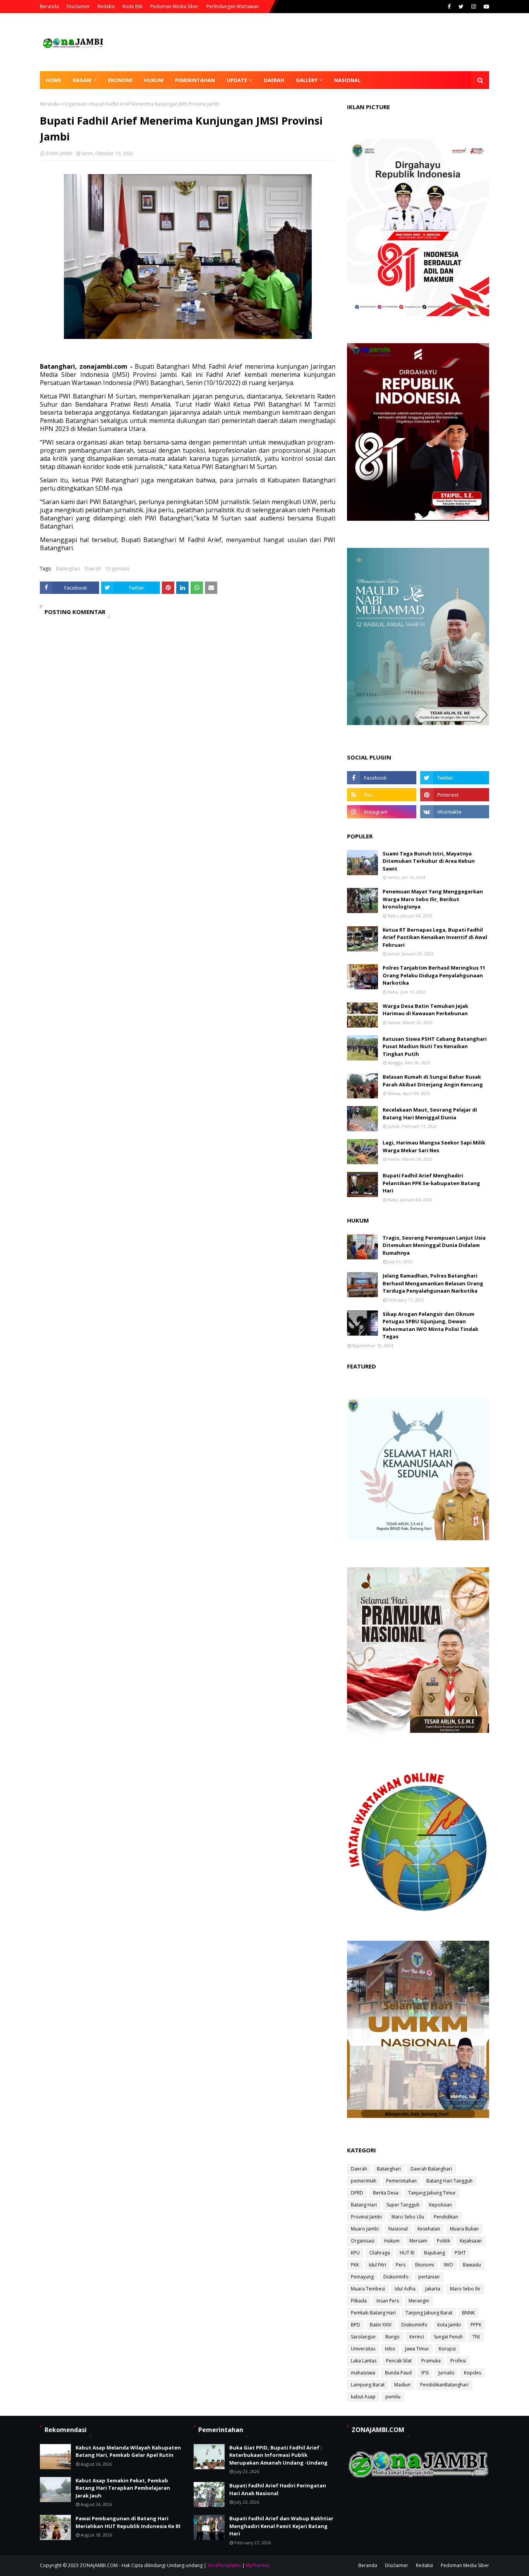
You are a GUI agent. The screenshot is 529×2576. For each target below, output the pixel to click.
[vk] (455, 812)
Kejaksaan (471, 2241)
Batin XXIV (381, 2325)
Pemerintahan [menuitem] (195, 80)
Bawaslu (472, 2265)
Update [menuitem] (237, 80)
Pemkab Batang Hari (373, 2313)
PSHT (460, 2253)
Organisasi (75, 104)
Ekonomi (425, 2265)
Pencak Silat (399, 2361)
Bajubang (435, 2253)
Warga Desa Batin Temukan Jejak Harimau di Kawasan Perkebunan (425, 1010)
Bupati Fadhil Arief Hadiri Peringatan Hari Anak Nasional (278, 2489)
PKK (355, 2265)
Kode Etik (132, 6)
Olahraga (380, 2253)
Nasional (398, 2229)
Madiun (402, 2385)
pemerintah (364, 2181)
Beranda (49, 6)
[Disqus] (188, 734)
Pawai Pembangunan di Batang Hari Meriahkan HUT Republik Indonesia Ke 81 (128, 2522)
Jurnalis (446, 2373)
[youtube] (485, 7)
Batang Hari (364, 2205)
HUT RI (407, 2253)
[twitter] (461, 7)
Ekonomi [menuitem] (120, 80)
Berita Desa (386, 2193)
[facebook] (449, 7)
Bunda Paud (398, 2373)
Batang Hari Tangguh (449, 2181)
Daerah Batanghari (431, 2169)
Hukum (392, 2241)
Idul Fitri (377, 2265)
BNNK (468, 2313)
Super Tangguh (403, 2205)
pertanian (429, 2277)
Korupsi (447, 2349)
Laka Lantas (364, 2361)
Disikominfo (414, 2325)
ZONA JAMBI (59, 153)
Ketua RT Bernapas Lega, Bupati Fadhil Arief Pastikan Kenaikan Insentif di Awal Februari (435, 937)
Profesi (458, 2361)
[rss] (381, 795)
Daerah (93, 569)
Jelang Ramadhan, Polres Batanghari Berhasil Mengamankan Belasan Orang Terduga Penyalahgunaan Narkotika (433, 1283)
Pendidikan (446, 2217)
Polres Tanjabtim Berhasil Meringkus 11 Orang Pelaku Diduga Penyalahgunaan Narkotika (434, 975)
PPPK (476, 2325)
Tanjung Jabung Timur (432, 2193)
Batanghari (68, 569)
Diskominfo (396, 2277)
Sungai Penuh (448, 2337)
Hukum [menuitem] (154, 80)
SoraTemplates (224, 2565)
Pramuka (431, 2361)
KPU (355, 2253)
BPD (356, 2325)
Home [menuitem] (53, 80)
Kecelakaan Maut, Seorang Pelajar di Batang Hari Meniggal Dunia (430, 1114)
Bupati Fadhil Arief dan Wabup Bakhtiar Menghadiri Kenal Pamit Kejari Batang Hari (281, 2526)
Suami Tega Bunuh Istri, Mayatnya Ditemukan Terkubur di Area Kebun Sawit (429, 861)
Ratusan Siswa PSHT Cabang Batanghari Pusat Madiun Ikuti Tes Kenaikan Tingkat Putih (435, 1046)
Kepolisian (441, 2205)
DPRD (357, 2193)
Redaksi (106, 6)
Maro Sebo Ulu (408, 2217)
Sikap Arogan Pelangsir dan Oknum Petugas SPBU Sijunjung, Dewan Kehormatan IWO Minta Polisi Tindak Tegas (430, 1325)
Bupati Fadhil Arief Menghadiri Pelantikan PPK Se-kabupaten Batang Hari (431, 1183)
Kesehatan (429, 2229)
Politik (443, 2241)
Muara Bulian (464, 2229)
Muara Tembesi (368, 2289)
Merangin (419, 2301)
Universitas (363, 2349)
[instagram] (474, 7)
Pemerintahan (401, 2181)
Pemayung (362, 2277)
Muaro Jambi (365, 2229)
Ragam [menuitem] (82, 80)
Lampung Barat (368, 2385)
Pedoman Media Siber (174, 6)
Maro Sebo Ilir (465, 2289)
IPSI (425, 2373)
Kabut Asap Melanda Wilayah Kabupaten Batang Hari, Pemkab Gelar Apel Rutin (128, 2451)
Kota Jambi (449, 2325)
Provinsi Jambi (366, 2217)
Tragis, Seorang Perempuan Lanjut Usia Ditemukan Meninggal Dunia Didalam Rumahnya (434, 1245)
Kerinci (417, 2337)
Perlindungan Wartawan (233, 6)
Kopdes (472, 2373)
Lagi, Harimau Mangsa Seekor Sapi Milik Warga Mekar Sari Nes (434, 1146)
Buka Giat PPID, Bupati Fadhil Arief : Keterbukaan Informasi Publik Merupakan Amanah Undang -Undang (278, 2455)
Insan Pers (388, 2301)
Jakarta (433, 2289)
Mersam (418, 2241)
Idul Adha (405, 2289)
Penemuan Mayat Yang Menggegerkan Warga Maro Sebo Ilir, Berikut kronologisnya (433, 899)
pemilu (393, 2397)
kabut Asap (363, 2397)
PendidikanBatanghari (444, 2385)
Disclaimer (78, 6)
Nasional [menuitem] (347, 80)
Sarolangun (363, 2337)
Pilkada (359, 2301)
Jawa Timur (417, 2349)
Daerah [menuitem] (274, 80)
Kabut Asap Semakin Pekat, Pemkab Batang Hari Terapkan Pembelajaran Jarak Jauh (123, 2488)
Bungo (392, 2337)
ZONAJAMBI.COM (99, 2565)
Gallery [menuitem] (307, 80)
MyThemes (258, 2565)
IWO (448, 2265)
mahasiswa (363, 2373)
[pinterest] (455, 795)
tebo (390, 2349)
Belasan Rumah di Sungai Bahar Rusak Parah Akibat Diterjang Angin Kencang (433, 1081)
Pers (401, 2265)
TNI (476, 2337)
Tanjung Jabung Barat (429, 2313)
